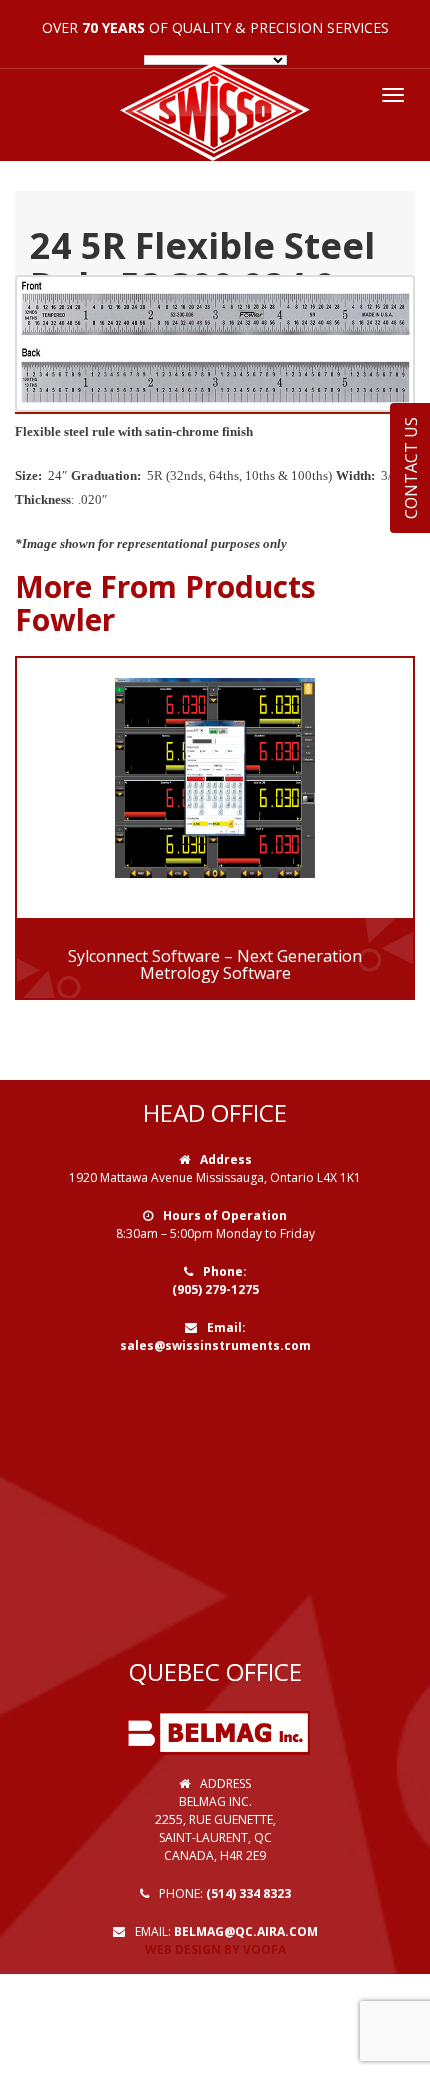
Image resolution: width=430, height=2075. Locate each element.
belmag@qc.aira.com (246, 1931)
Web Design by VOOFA (215, 1949)
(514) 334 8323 (248, 1893)
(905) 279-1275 (215, 1289)
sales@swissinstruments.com (215, 1345)
